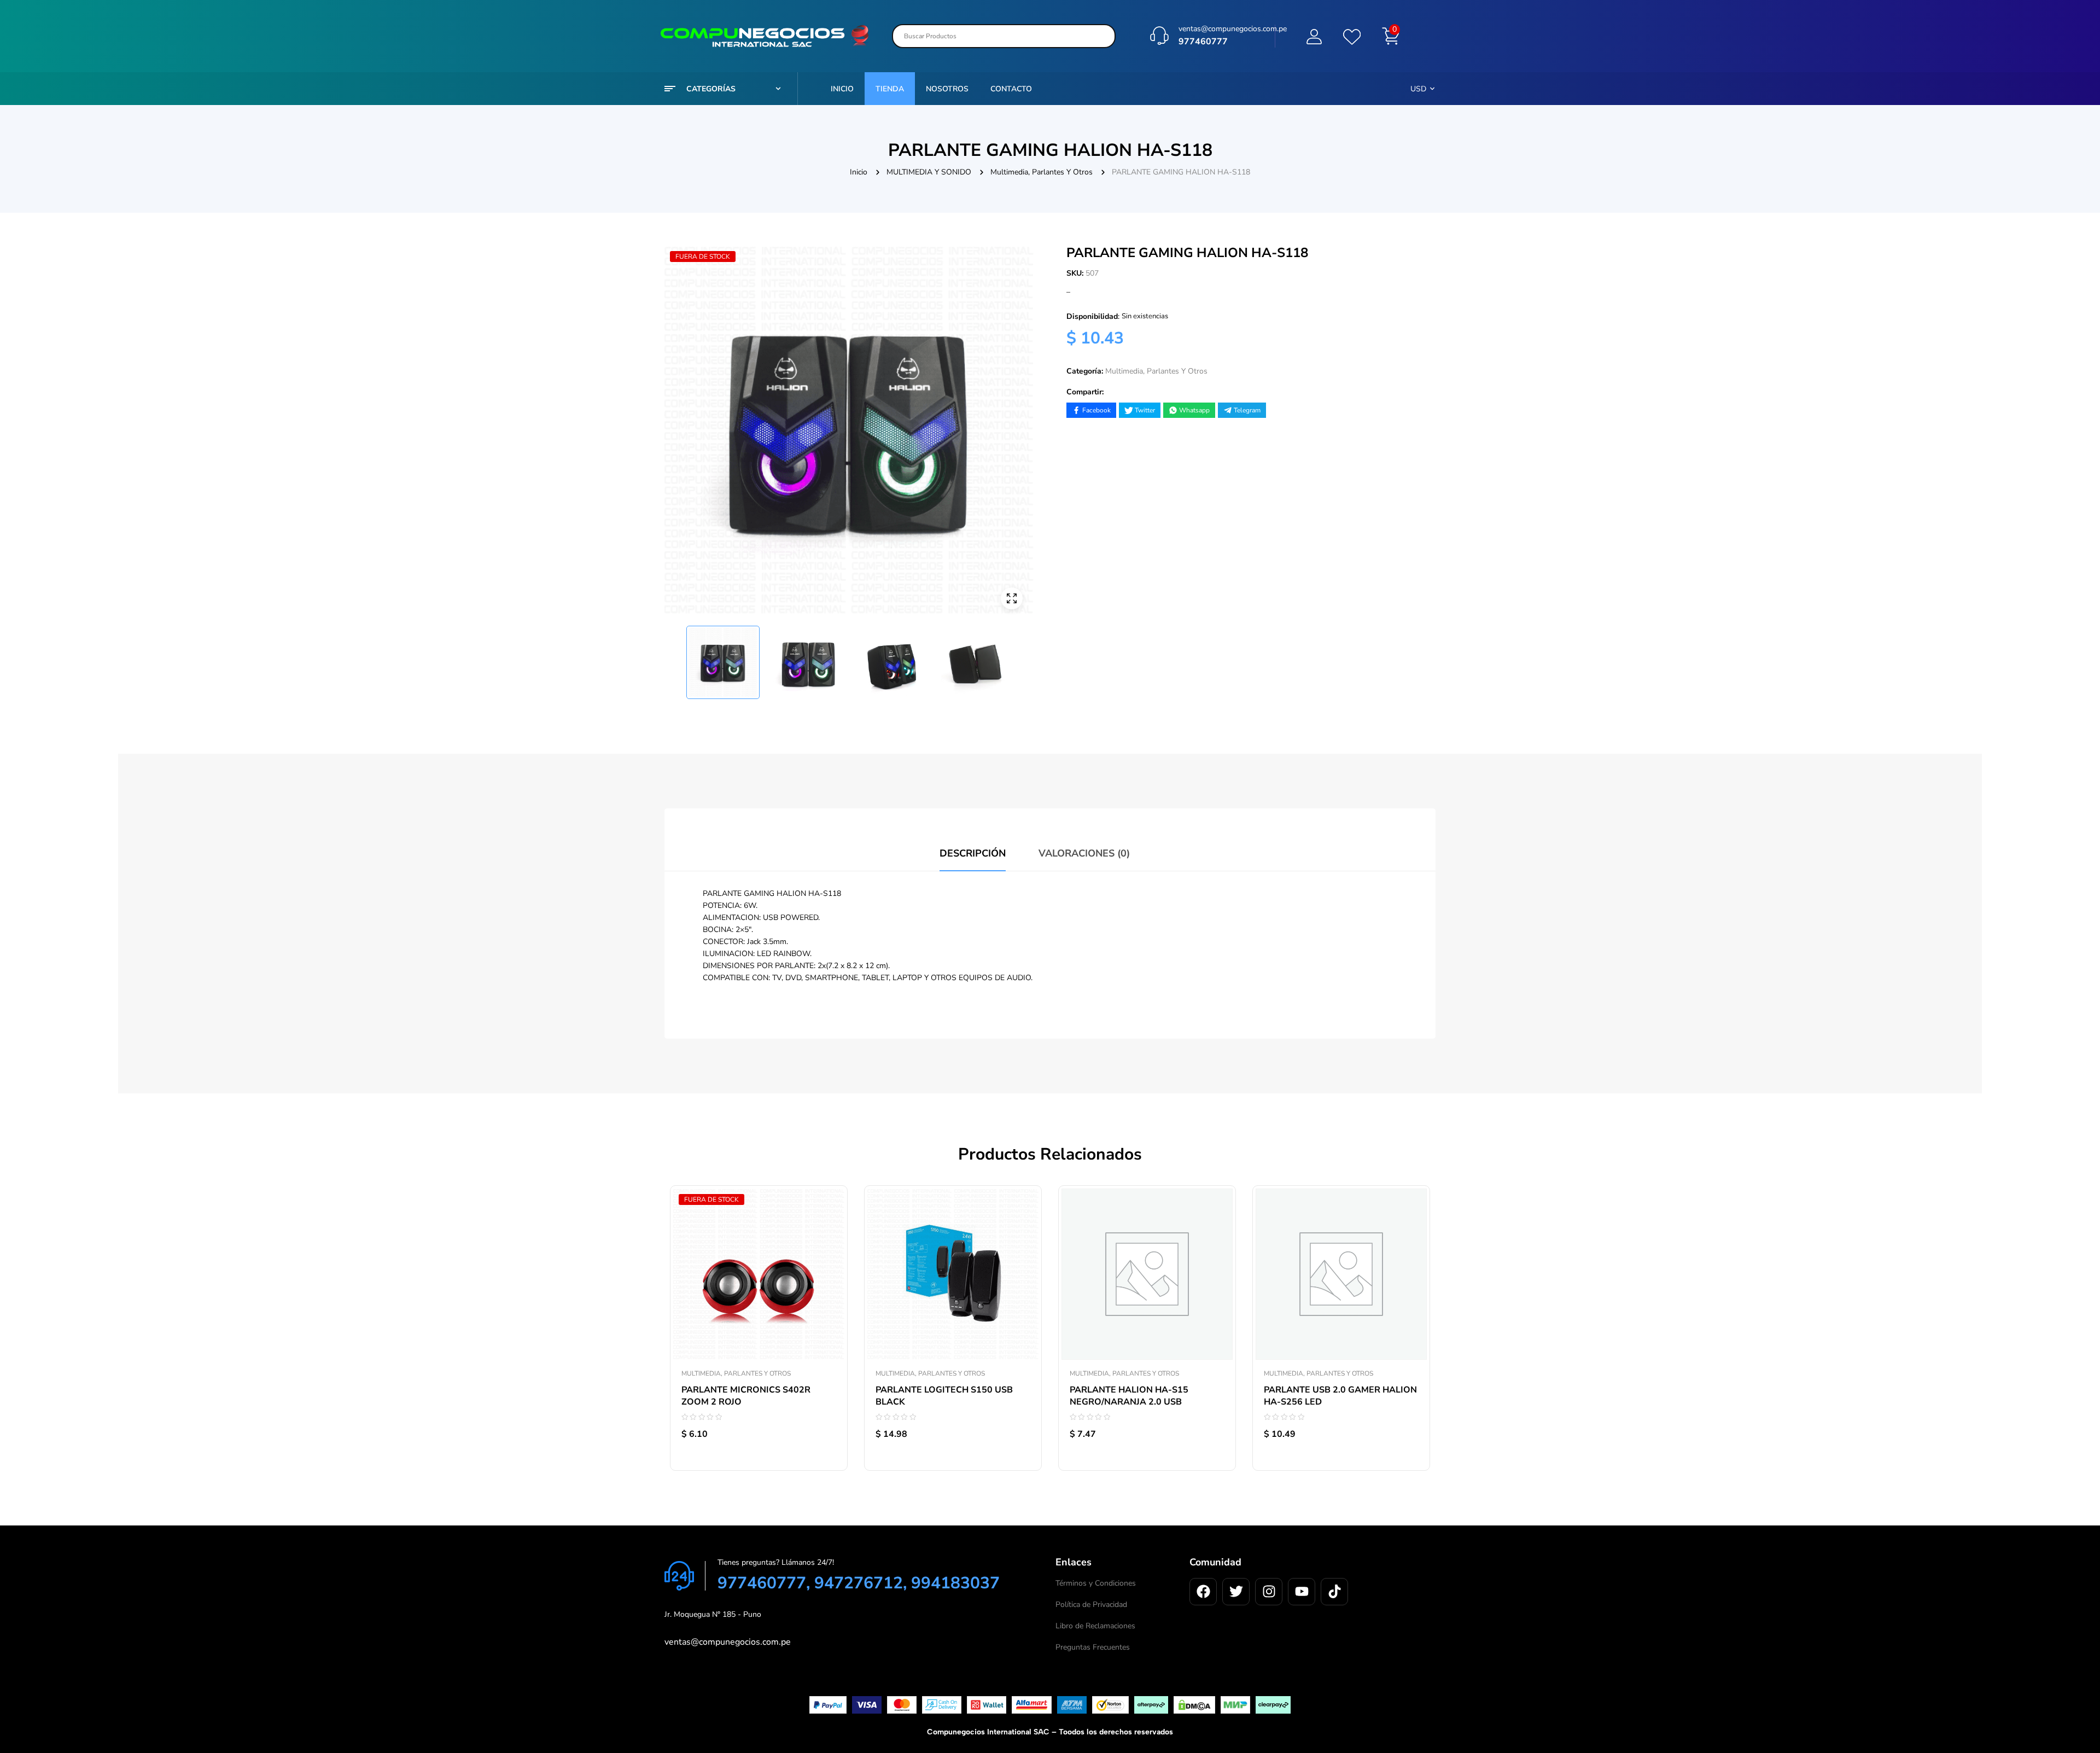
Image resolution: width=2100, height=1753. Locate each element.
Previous (672, 657)
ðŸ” (1012, 598)
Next (1026, 657)
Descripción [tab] (973, 853)
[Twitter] (1236, 1592)
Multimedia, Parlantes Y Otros (1042, 172)
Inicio (859, 172)
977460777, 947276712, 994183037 (859, 1583)
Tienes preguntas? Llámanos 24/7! (776, 1562)
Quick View (828, 1268)
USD (1418, 89)
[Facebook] (1203, 1592)
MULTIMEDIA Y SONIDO (929, 172)
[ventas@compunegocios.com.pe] (1159, 36)
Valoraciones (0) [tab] (1084, 853)
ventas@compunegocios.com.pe (1233, 29)
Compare (828, 1244)
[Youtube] (1302, 1592)
